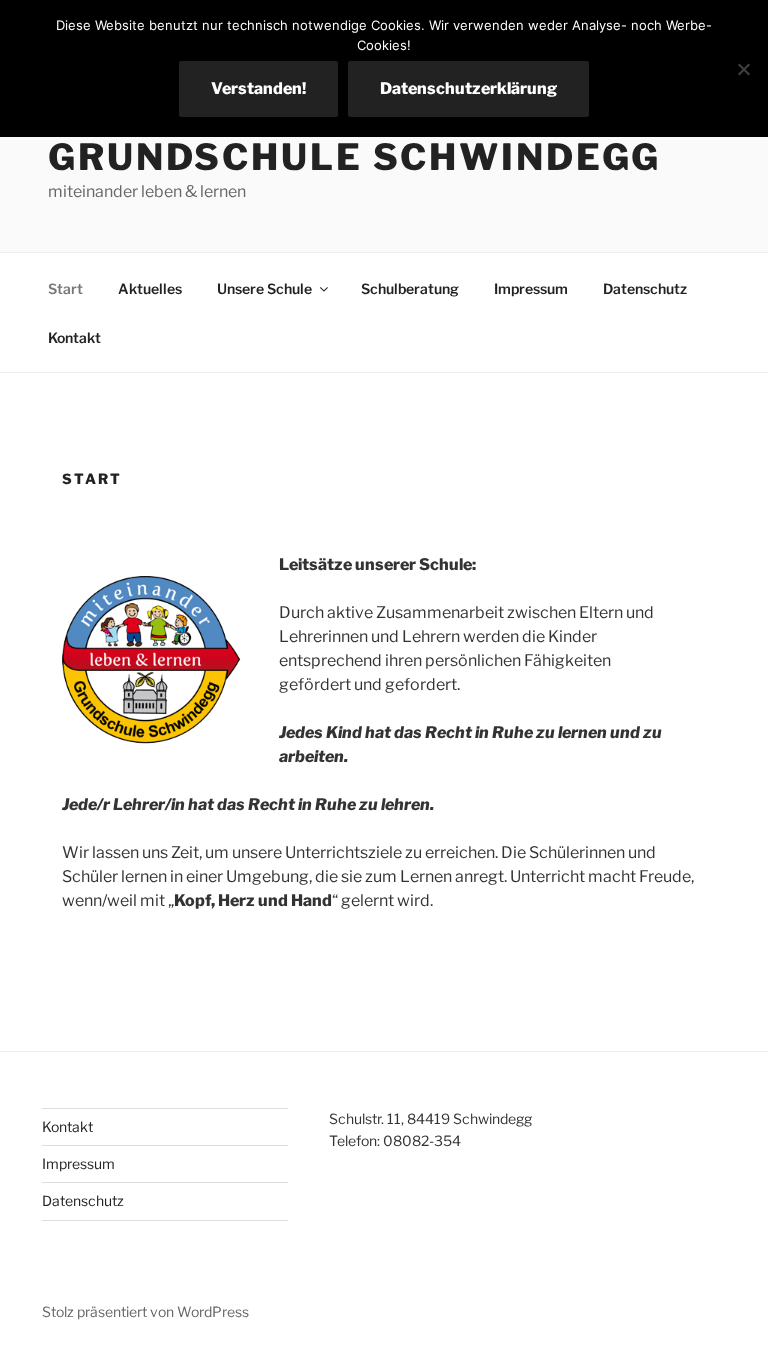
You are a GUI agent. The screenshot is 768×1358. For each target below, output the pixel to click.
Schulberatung (410, 288)
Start (65, 288)
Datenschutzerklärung (468, 88)
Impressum (531, 288)
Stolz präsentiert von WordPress (145, 1311)
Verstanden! (258, 88)
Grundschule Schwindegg (354, 157)
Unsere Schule (264, 288)
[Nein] (743, 69)
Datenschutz (645, 288)
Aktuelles (150, 288)
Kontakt (74, 337)
